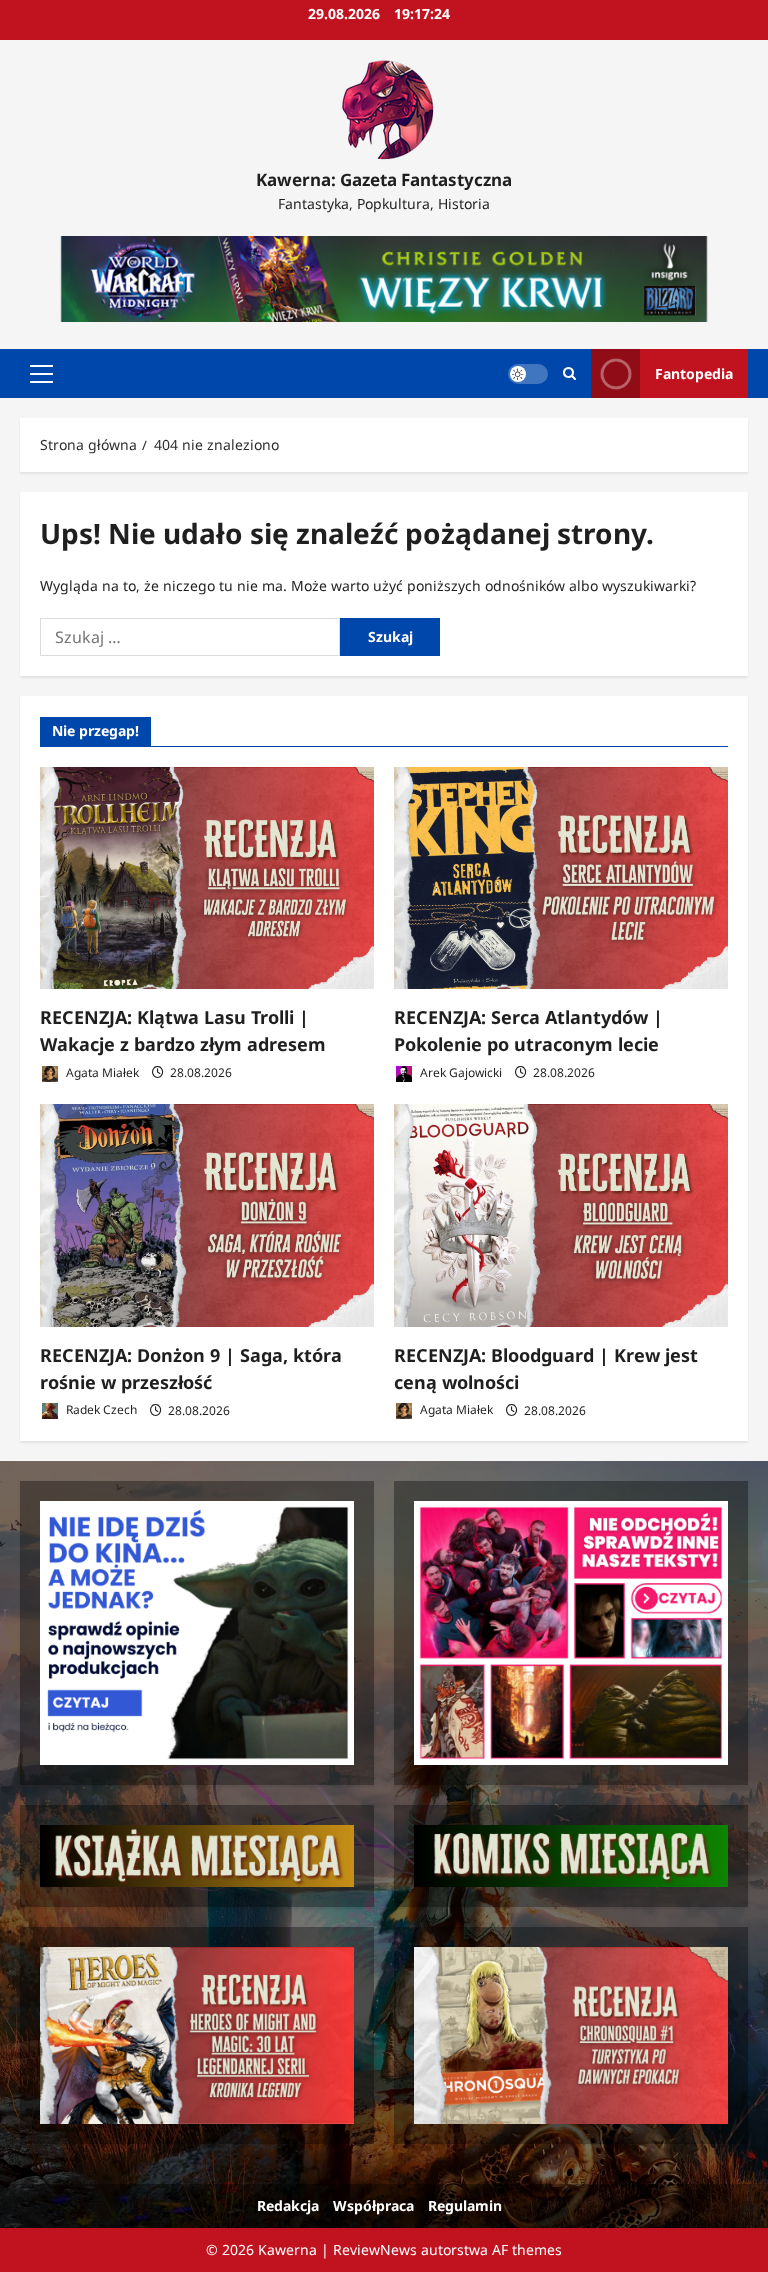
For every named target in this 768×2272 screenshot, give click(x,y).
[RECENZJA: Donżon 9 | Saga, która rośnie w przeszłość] (207, 1215)
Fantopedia (694, 373)
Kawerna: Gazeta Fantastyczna (384, 179)
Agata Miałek (101, 1072)
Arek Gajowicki (459, 1072)
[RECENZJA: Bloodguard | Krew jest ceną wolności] (561, 1215)
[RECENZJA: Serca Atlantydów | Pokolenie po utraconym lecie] (561, 878)
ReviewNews (375, 2249)
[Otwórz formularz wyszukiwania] (569, 373)
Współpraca (373, 2205)
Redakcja (288, 2205)
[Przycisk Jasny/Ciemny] (528, 374)
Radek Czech (100, 1410)
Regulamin (465, 2205)
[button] (41, 374)
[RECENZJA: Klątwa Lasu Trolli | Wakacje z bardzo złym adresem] (207, 878)
